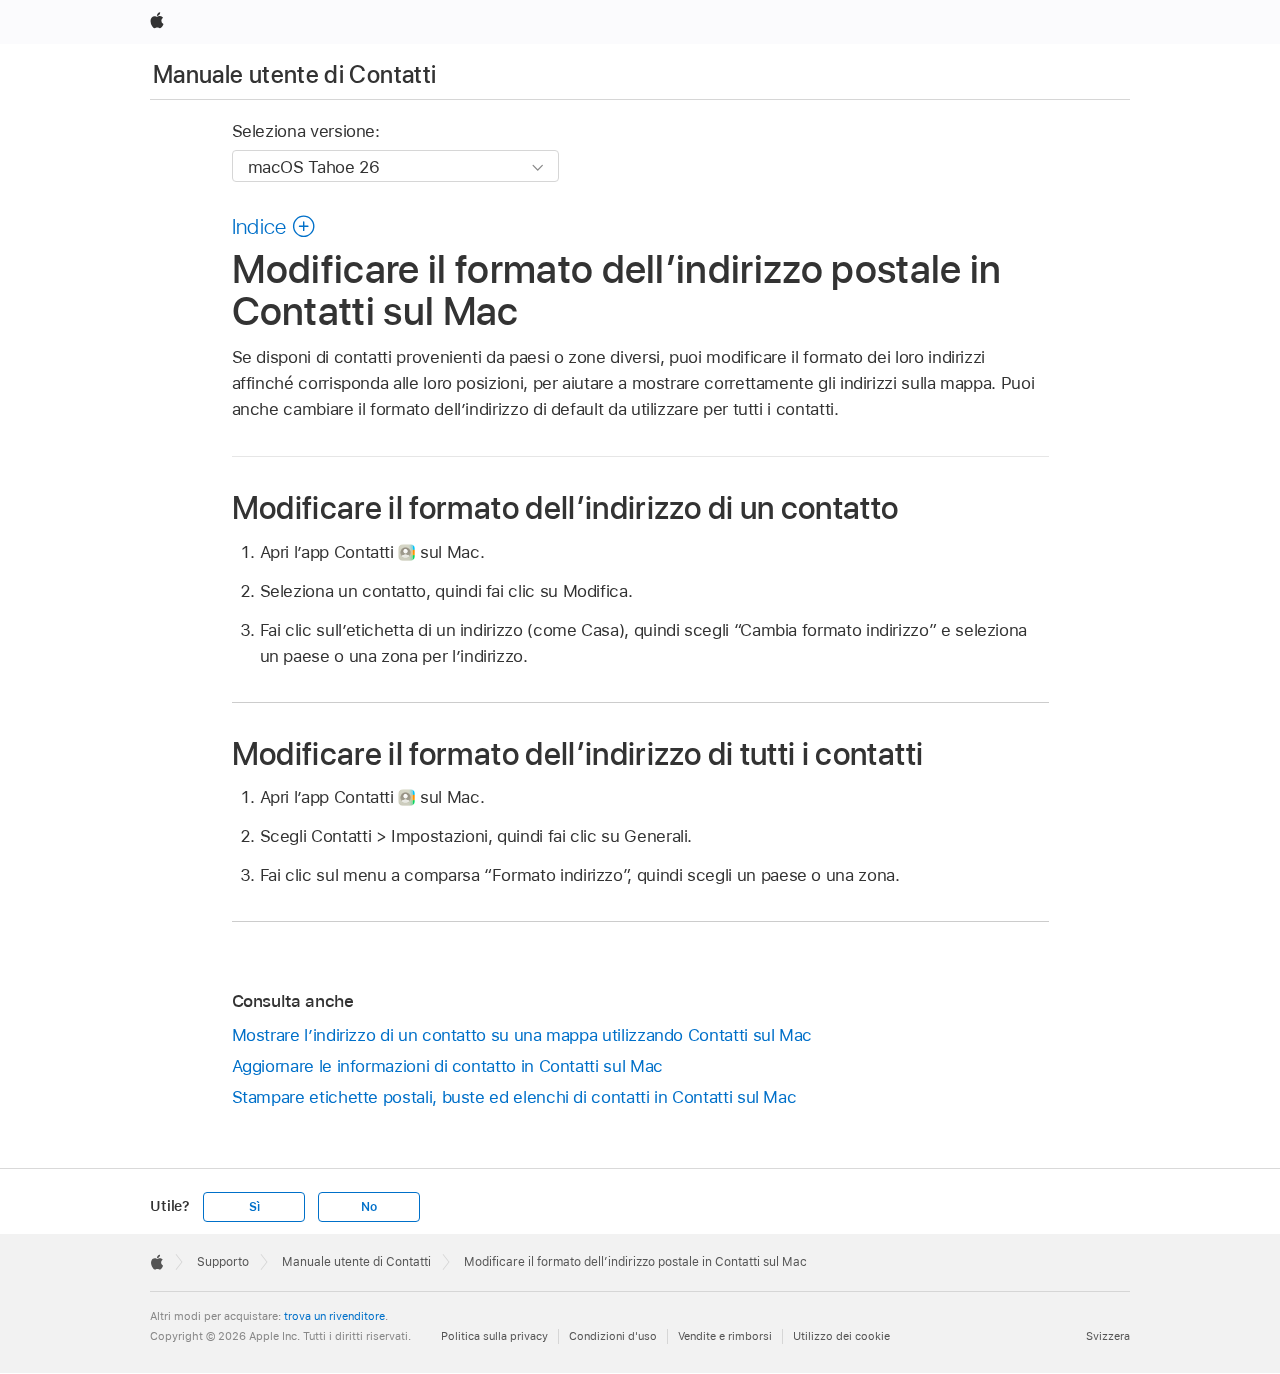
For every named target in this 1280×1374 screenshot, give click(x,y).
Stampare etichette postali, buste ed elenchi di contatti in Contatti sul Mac (514, 1097)
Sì (254, 1207)
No (369, 1207)
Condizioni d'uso (613, 1336)
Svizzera (1108, 1336)
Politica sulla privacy (494, 1336)
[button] (274, 226)
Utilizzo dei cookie (841, 1336)
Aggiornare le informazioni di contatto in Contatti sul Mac (447, 1066)
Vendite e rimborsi (725, 1336)
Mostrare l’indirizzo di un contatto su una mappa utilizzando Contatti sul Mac (522, 1035)
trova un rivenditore (334, 1316)
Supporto (223, 1262)
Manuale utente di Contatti (294, 74)
